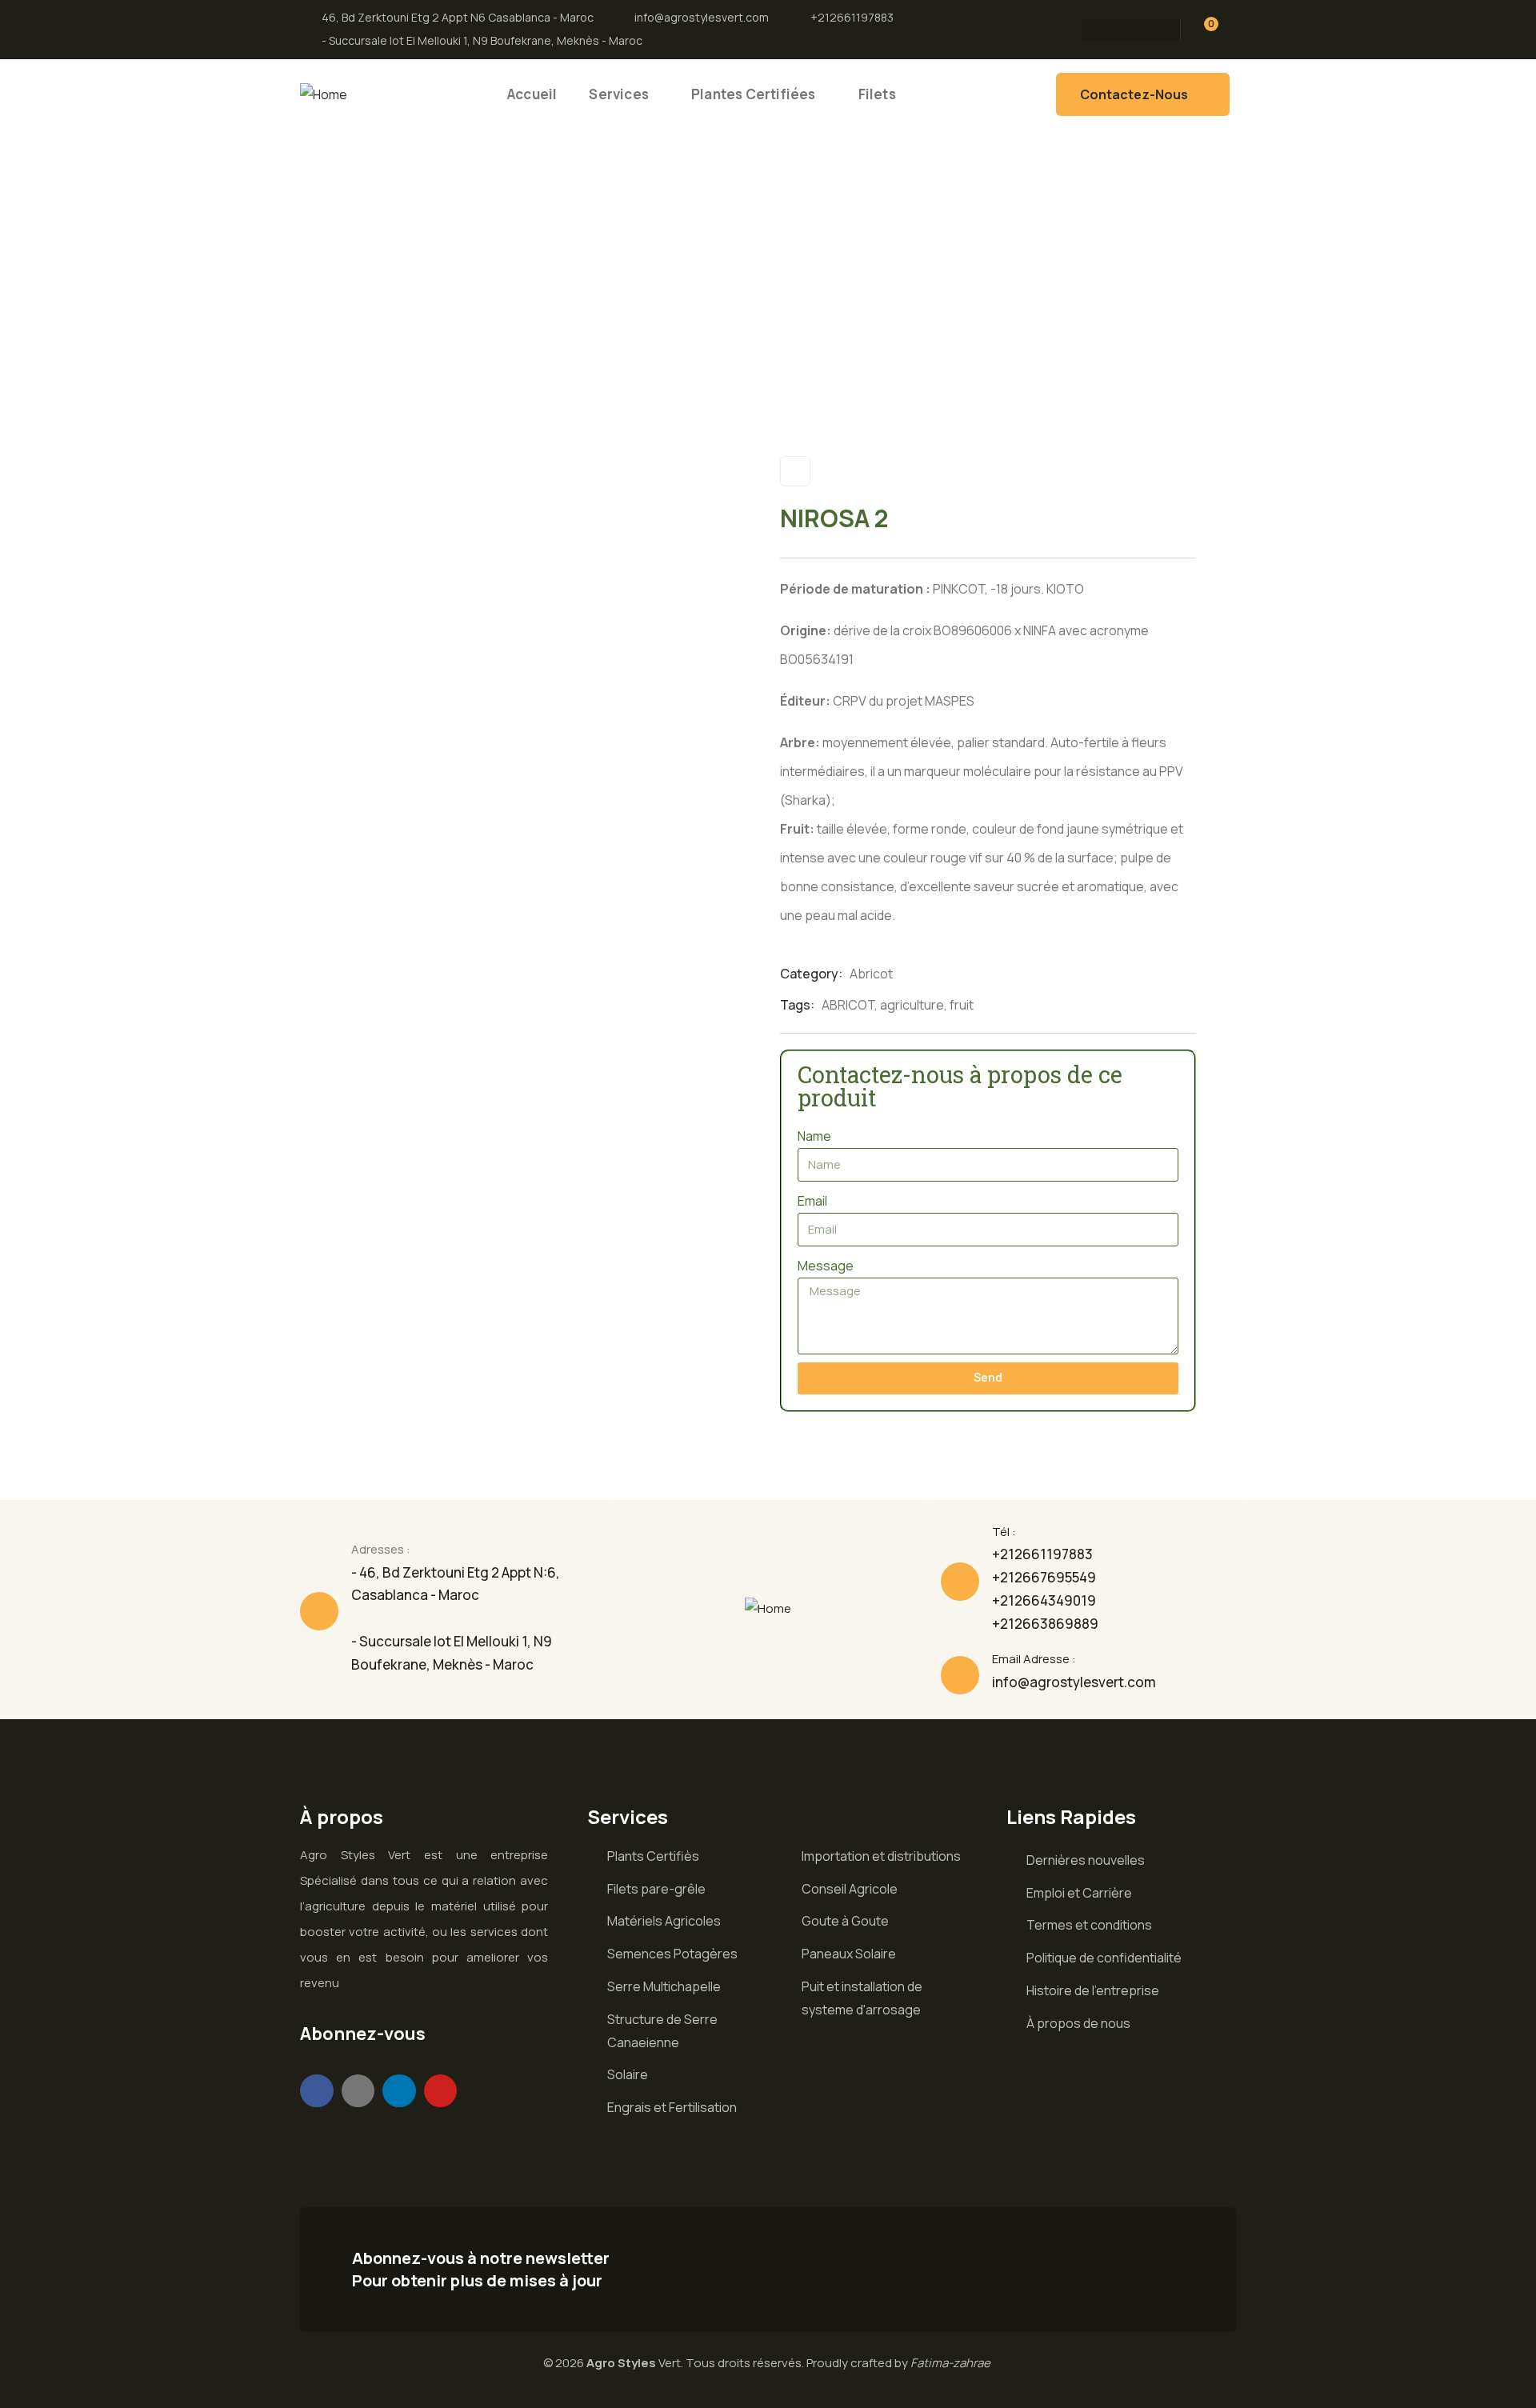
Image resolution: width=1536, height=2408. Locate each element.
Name (814, 1136)
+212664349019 (1044, 1600)
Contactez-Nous (1134, 94)
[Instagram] (1088, 30)
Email (812, 1201)
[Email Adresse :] (960, 1675)
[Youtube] (441, 2091)
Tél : (1004, 1532)
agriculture (912, 1005)
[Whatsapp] (1125, 30)
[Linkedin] (399, 2091)
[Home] (324, 95)
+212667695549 (1044, 1577)
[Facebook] (1162, 30)
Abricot (871, 974)
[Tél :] (960, 1582)
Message (826, 1266)
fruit (962, 1005)
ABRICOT (848, 1005)
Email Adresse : (1034, 1659)
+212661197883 (1042, 1554)
